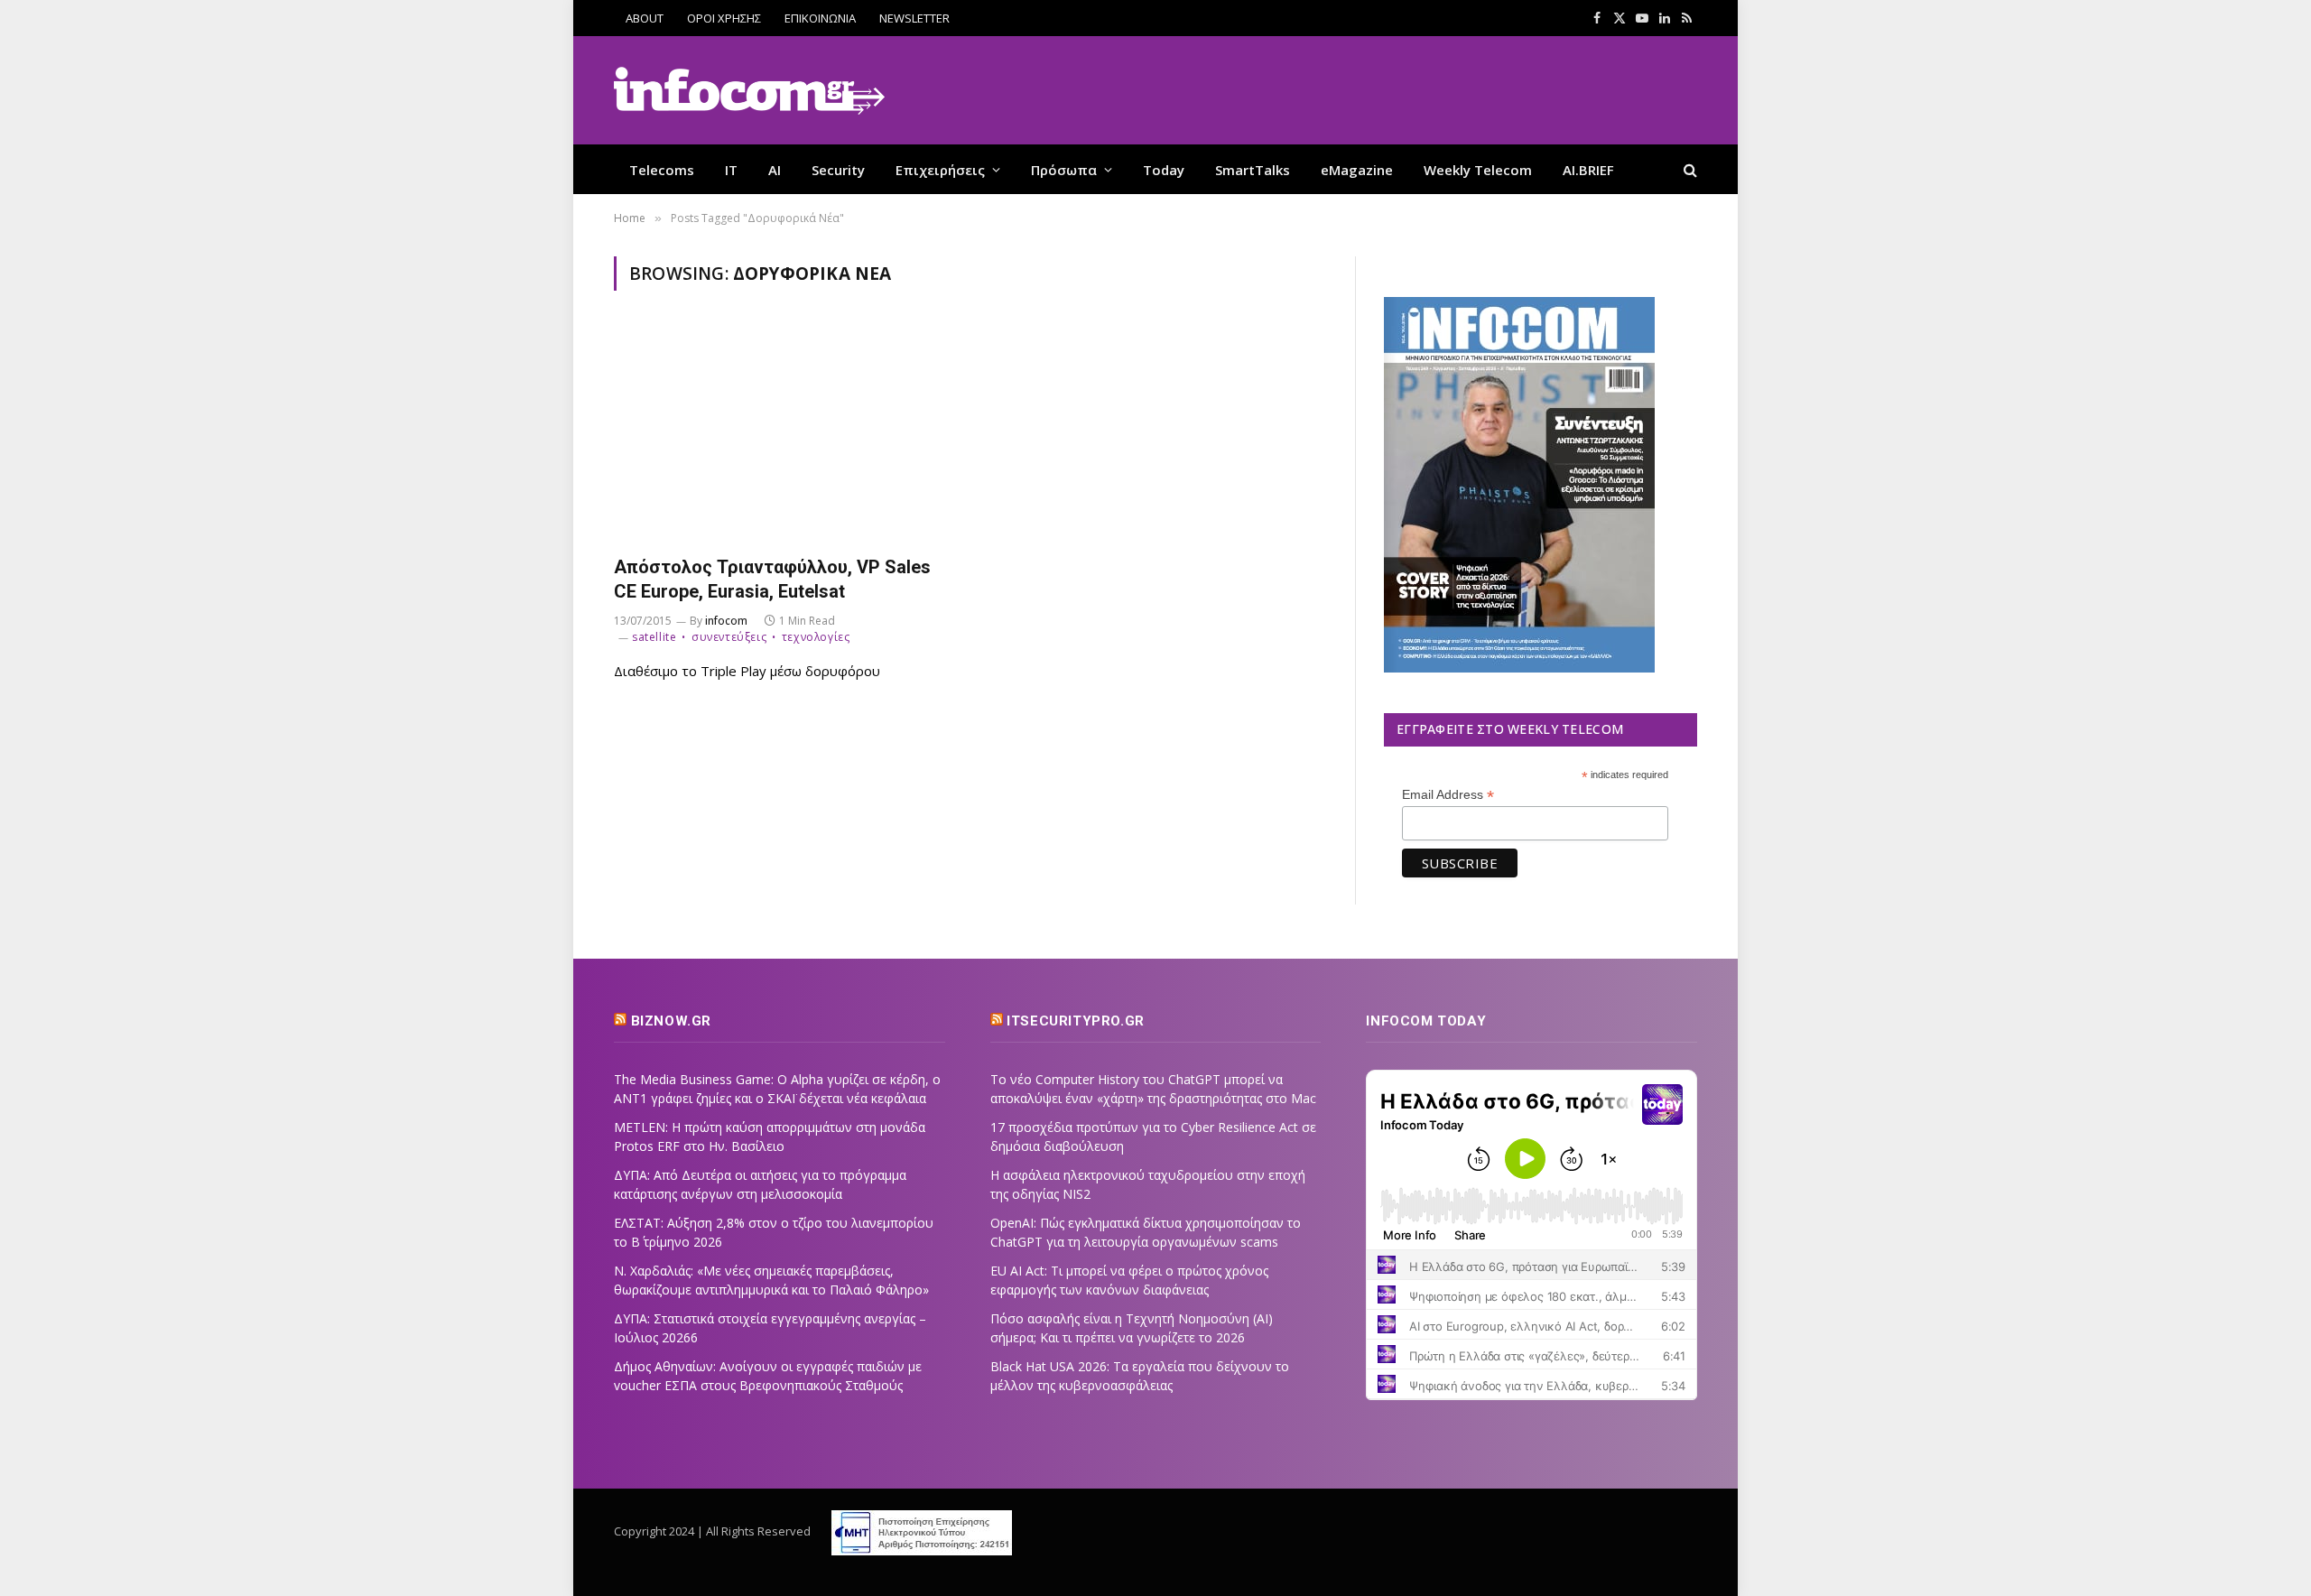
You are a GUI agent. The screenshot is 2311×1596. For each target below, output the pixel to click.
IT (731, 170)
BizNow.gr (671, 1021)
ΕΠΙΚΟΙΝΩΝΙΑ (820, 18)
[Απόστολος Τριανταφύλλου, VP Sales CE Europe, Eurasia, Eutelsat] (784, 434)
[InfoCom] (749, 91)
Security (838, 170)
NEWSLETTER (914, 18)
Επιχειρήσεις (940, 170)
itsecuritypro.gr (1076, 1021)
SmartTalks (1253, 170)
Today (1164, 170)
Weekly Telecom (1478, 170)
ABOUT (645, 18)
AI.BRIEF (1588, 170)
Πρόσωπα (1064, 170)
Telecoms (662, 170)
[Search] (1689, 169)
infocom (726, 621)
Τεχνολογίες (816, 637)
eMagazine (1357, 170)
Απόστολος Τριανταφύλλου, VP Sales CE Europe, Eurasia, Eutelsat (772, 579)
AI (775, 170)
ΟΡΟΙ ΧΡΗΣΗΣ (724, 18)
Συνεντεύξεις (729, 637)
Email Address (1448, 795)
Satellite (654, 637)
